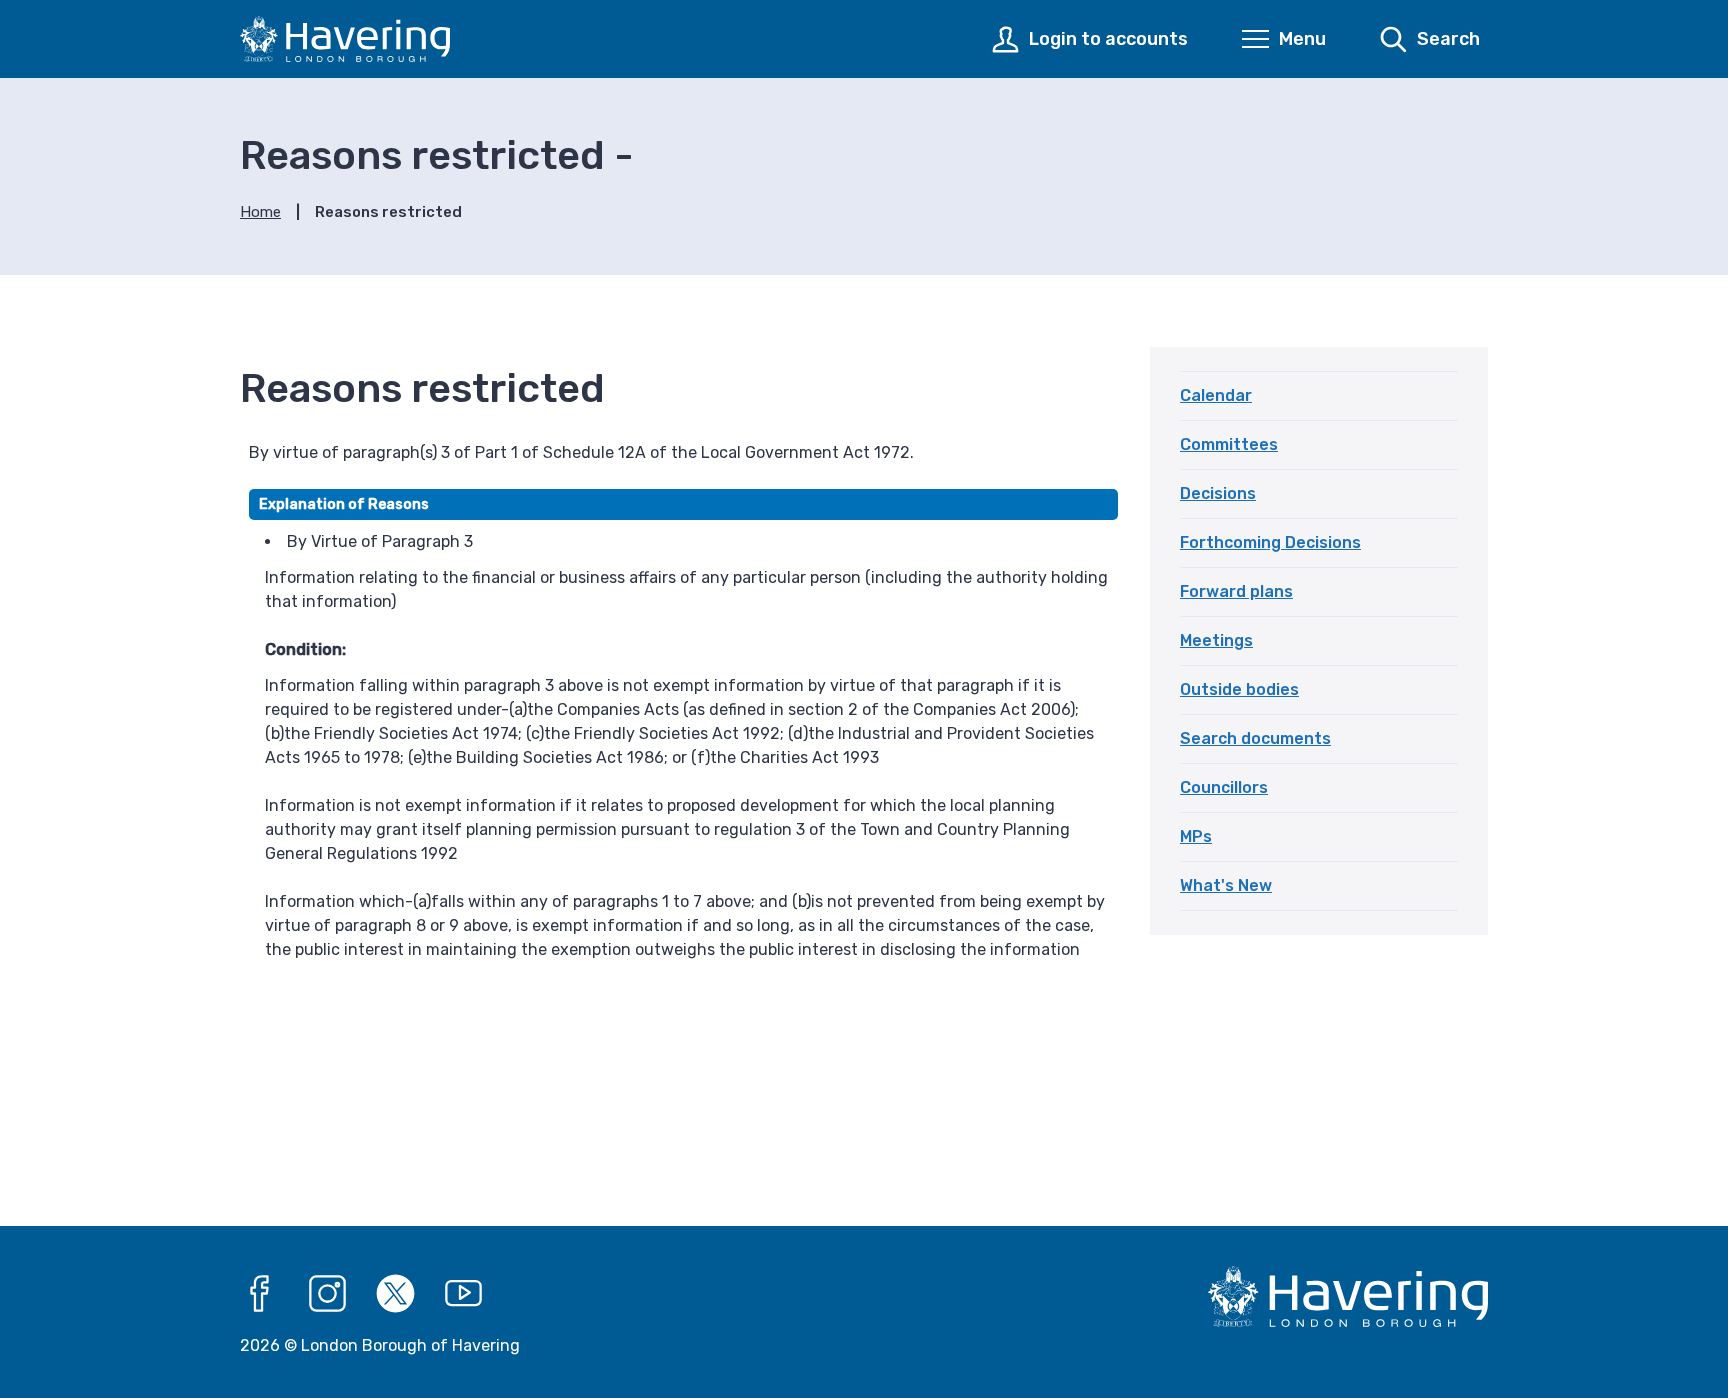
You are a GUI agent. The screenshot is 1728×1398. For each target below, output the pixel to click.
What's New (1226, 885)
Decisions (1218, 493)
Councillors (1224, 787)
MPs (1196, 836)
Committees (1229, 444)
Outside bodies (1239, 689)
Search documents (1255, 738)
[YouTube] (464, 1294)
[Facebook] (260, 1294)
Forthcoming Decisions (1270, 542)
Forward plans (1236, 591)
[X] (396, 1294)
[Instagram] (328, 1294)
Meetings (1216, 640)
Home (260, 212)
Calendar (1216, 395)
